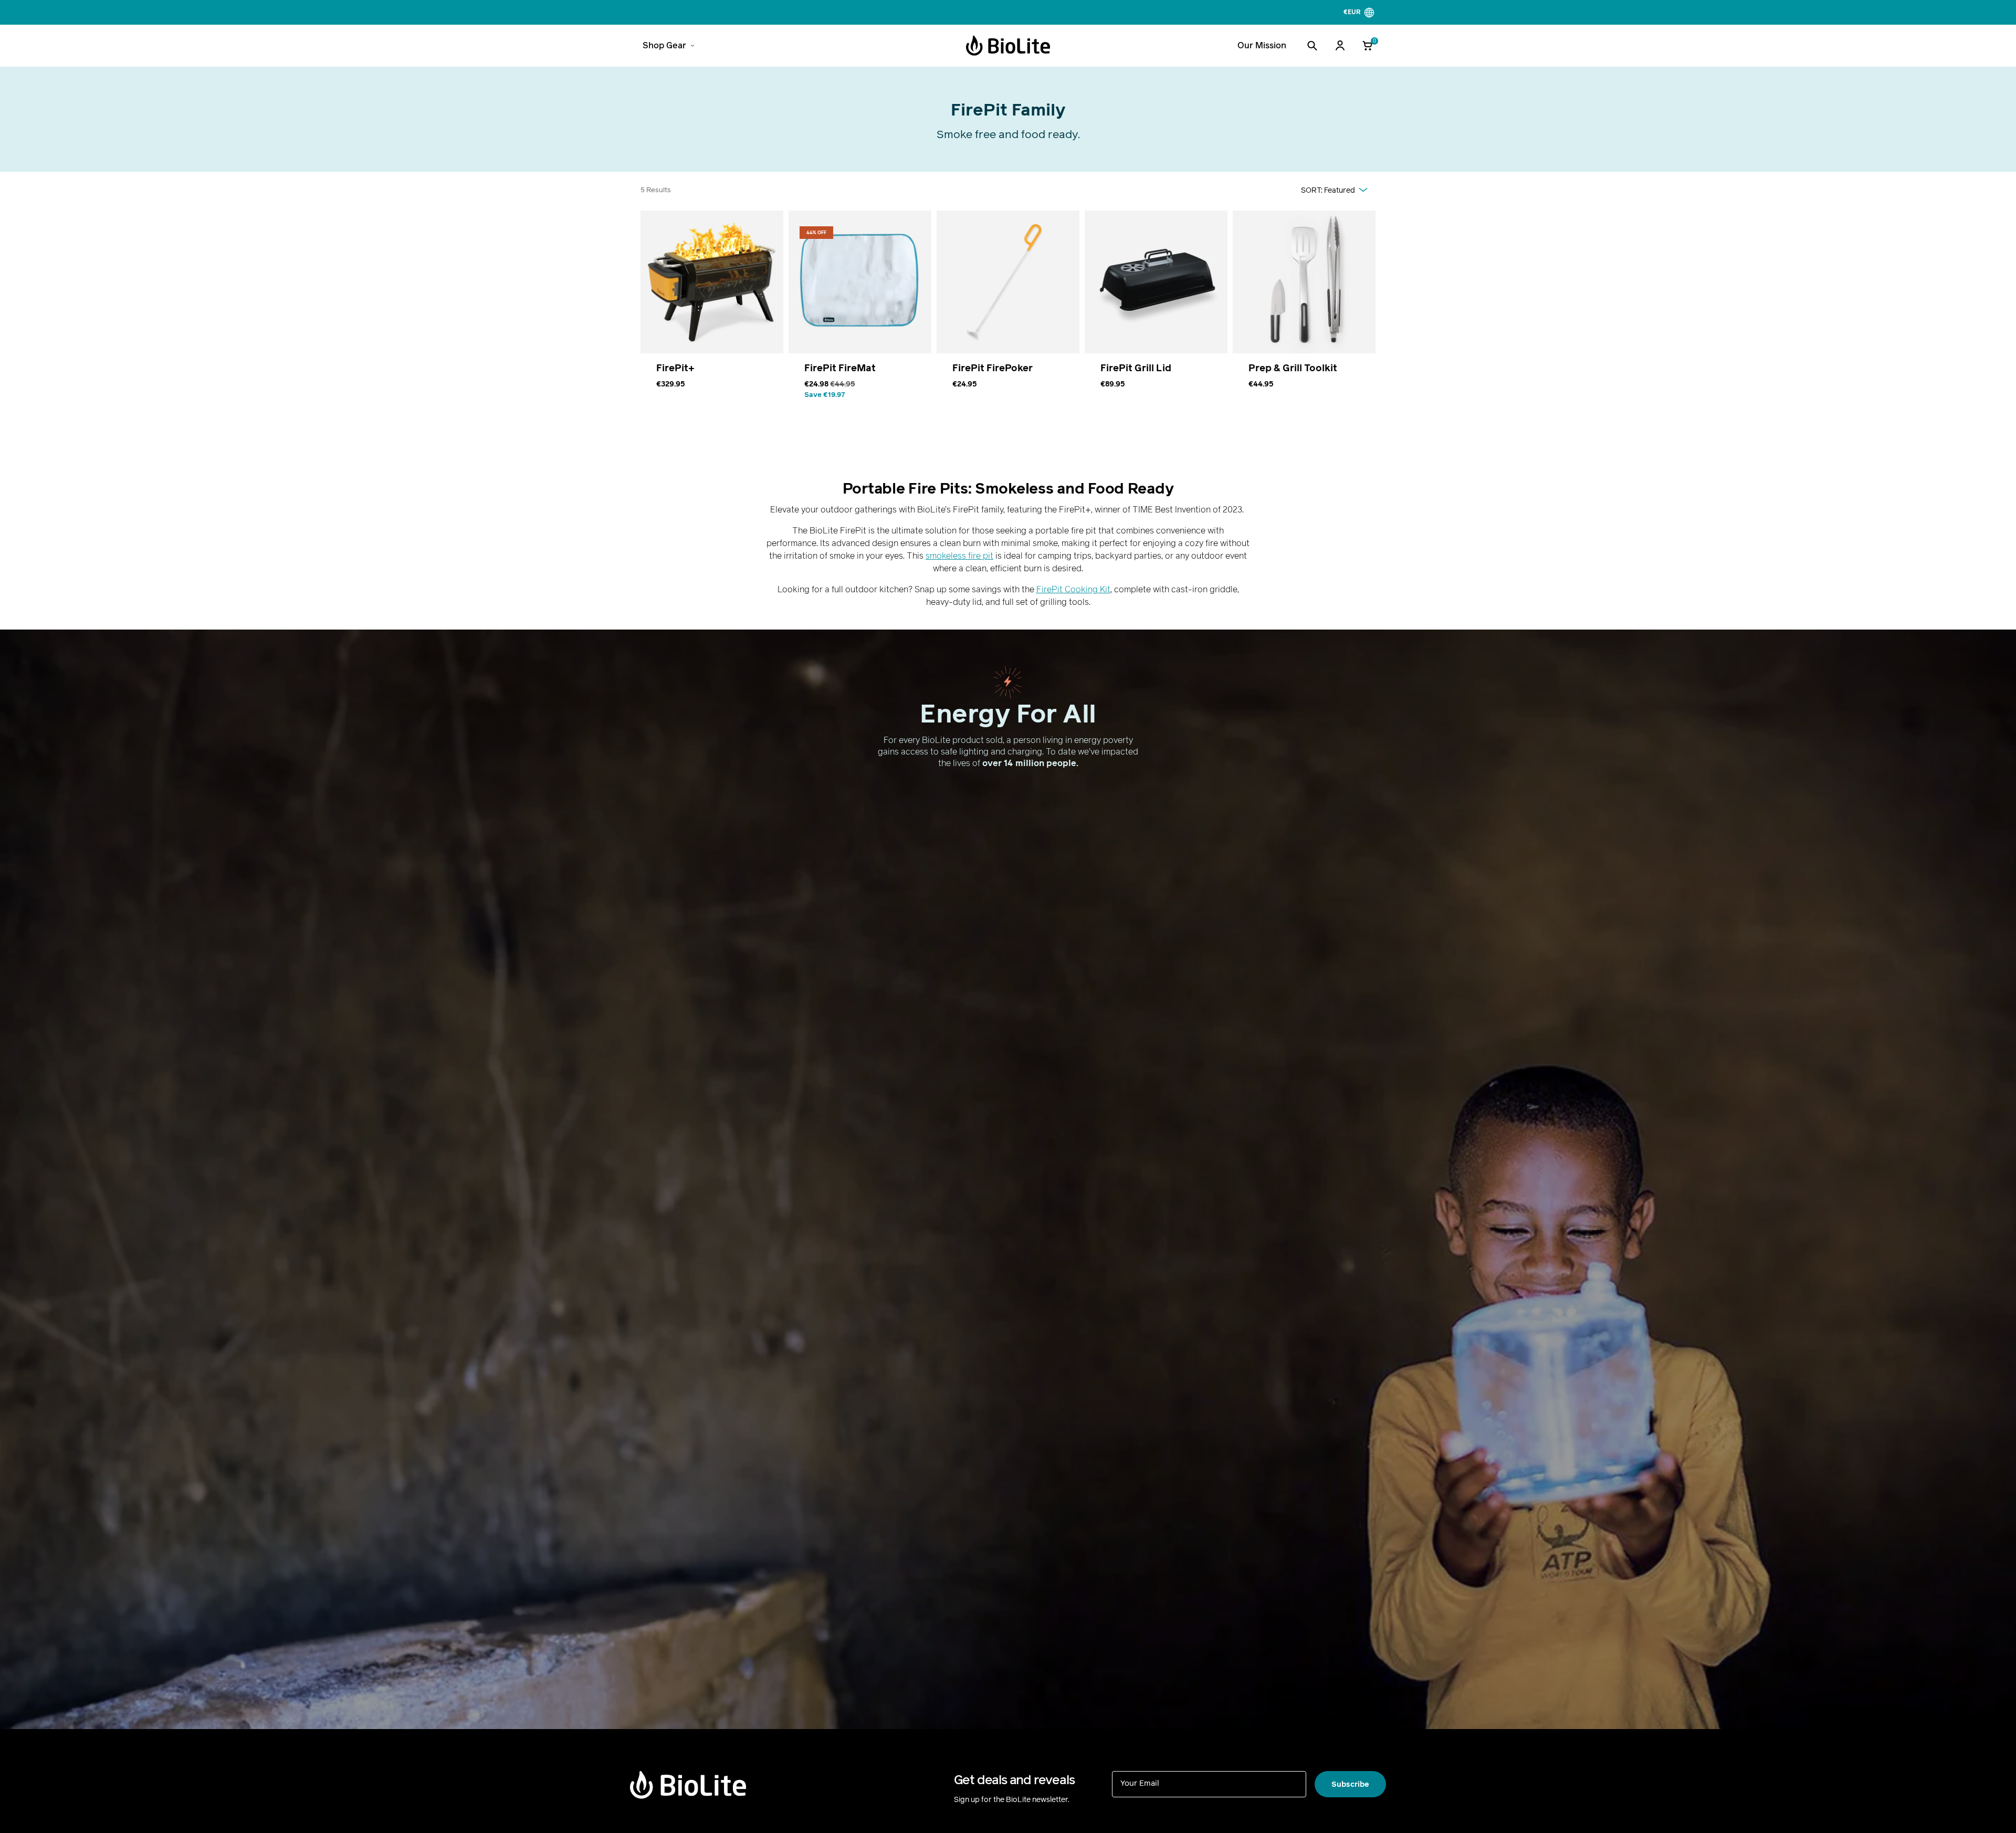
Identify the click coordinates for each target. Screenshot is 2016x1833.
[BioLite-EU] (1008, 46)
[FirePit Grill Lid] (1156, 312)
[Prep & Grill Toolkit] (1304, 312)
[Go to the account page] (1340, 46)
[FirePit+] (712, 312)
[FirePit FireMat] (860, 312)
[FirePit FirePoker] (1008, 312)
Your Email (1140, 1783)
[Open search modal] (1312, 46)
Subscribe (1350, 1784)
